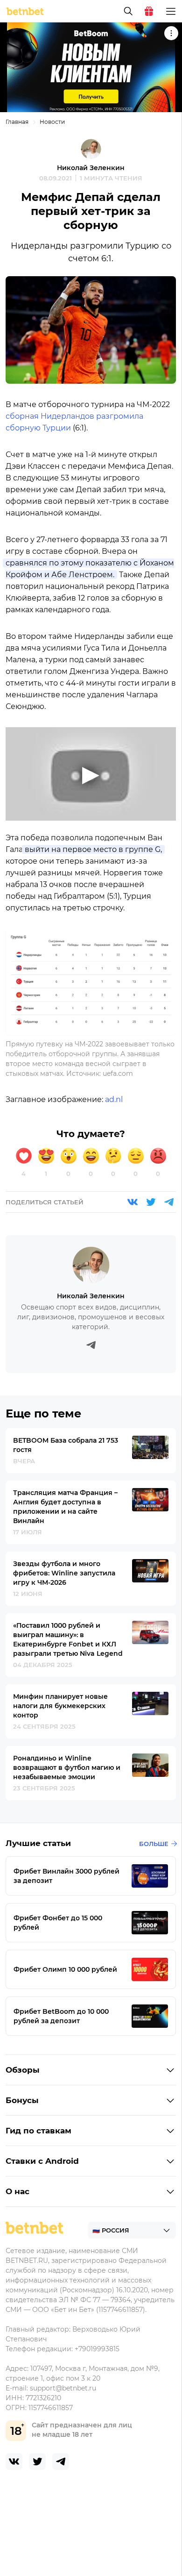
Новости (52, 122)
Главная (17, 122)
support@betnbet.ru (63, 2388)
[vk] (14, 2462)
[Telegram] (169, 1202)
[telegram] (61, 2462)
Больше (154, 1844)
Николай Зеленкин (91, 168)
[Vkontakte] (133, 1202)
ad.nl (114, 1099)
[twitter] (37, 2462)
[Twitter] (151, 1202)
